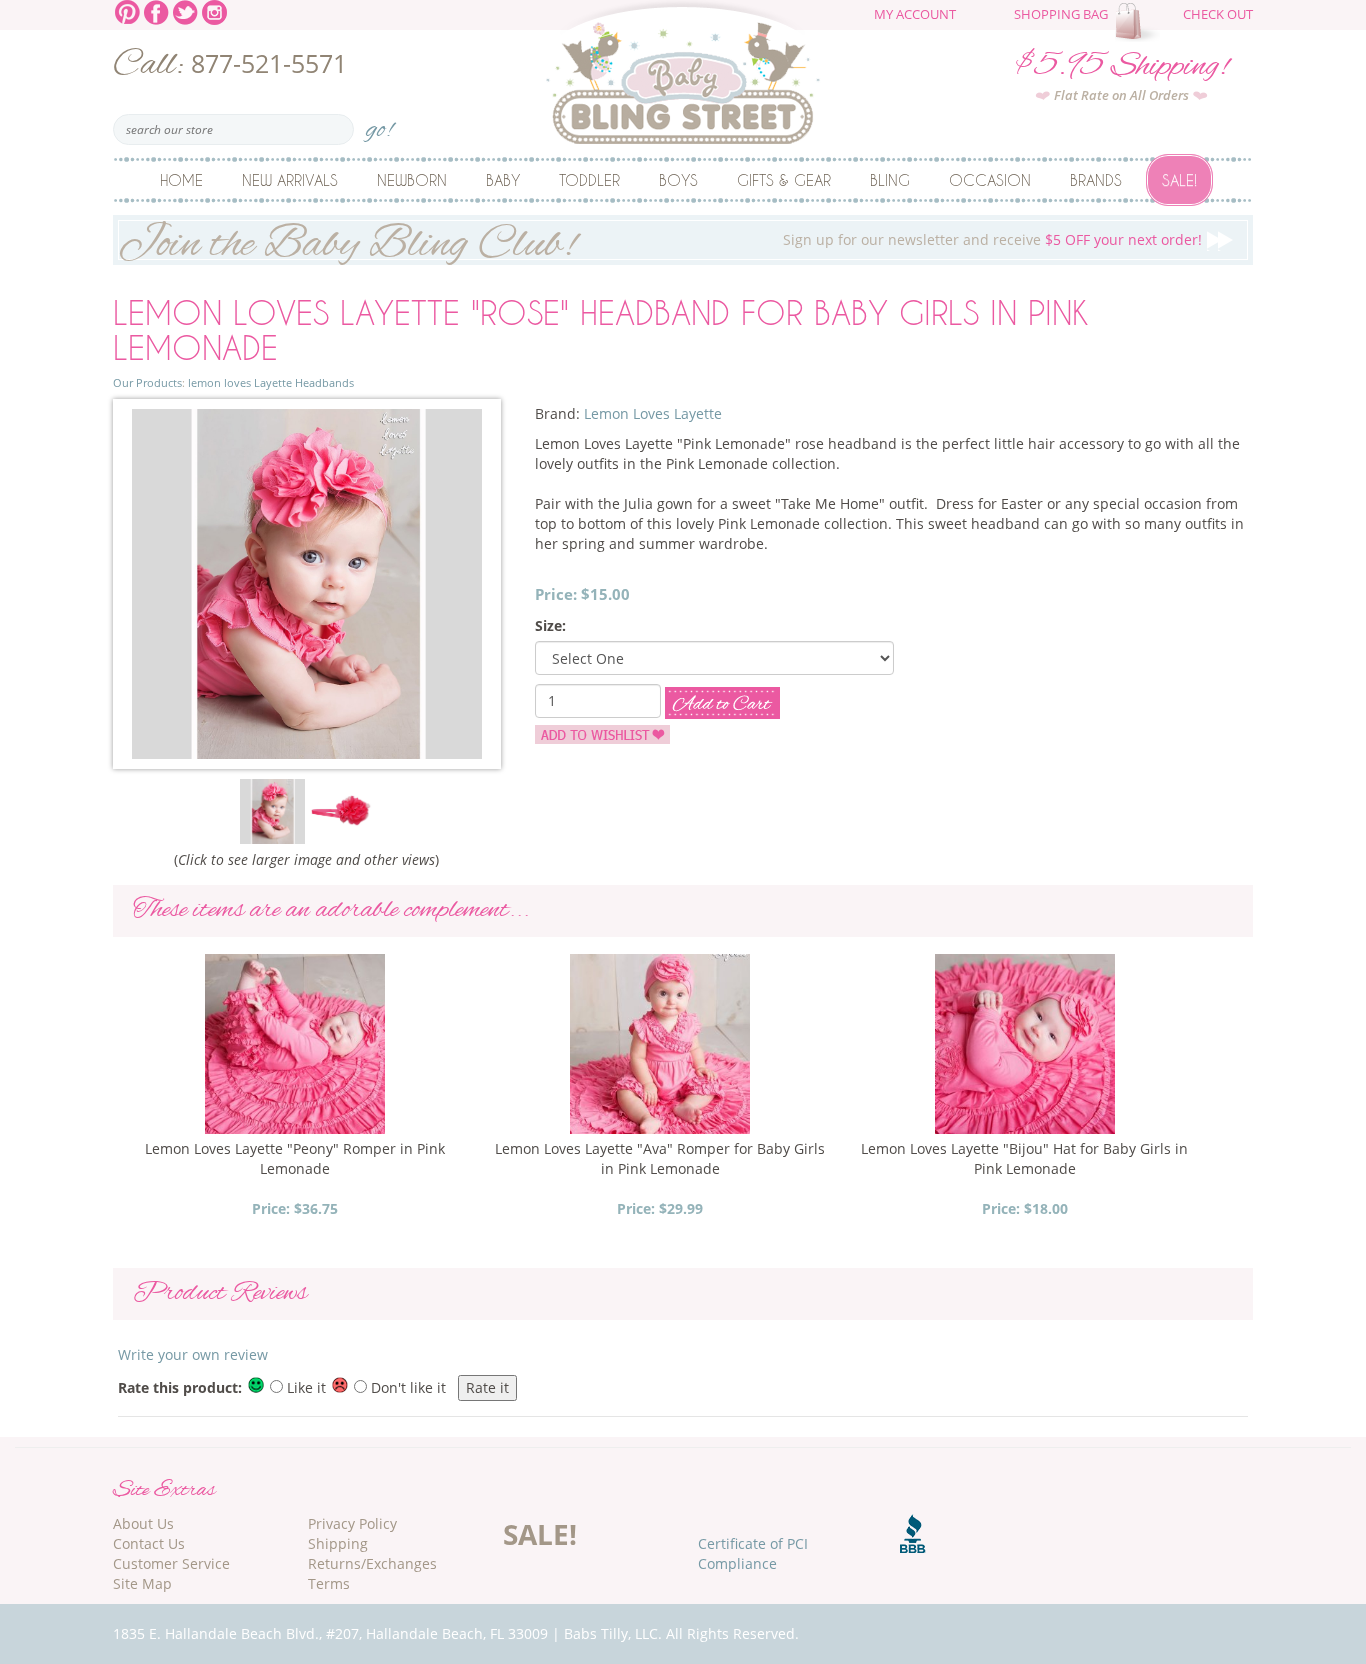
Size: (550, 625)
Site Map (142, 1583)
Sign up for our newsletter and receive (660, 240)
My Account (915, 14)
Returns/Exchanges (372, 1563)
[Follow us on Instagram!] (214, 10)
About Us (143, 1523)
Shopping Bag (1061, 14)
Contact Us (149, 1543)
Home (181, 180)
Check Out (1218, 14)
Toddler (589, 180)
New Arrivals (290, 180)
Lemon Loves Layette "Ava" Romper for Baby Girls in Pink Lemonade (660, 1158)
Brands (1096, 180)
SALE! (540, 1534)
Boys (678, 180)
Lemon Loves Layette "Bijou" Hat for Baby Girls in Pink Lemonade (1024, 1158)
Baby (503, 180)
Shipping (338, 1543)
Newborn (412, 180)
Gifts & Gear (784, 180)
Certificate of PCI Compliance (753, 1553)
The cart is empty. (1140, 22)
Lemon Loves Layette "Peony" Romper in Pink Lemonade (295, 1158)
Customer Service (171, 1563)
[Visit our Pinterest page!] (127, 10)
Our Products (147, 382)
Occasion (990, 180)
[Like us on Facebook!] (156, 10)
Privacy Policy (352, 1523)
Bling (890, 180)
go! (379, 123)
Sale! (1179, 180)
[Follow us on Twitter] (185, 10)
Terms (329, 1583)
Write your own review (193, 1354)
